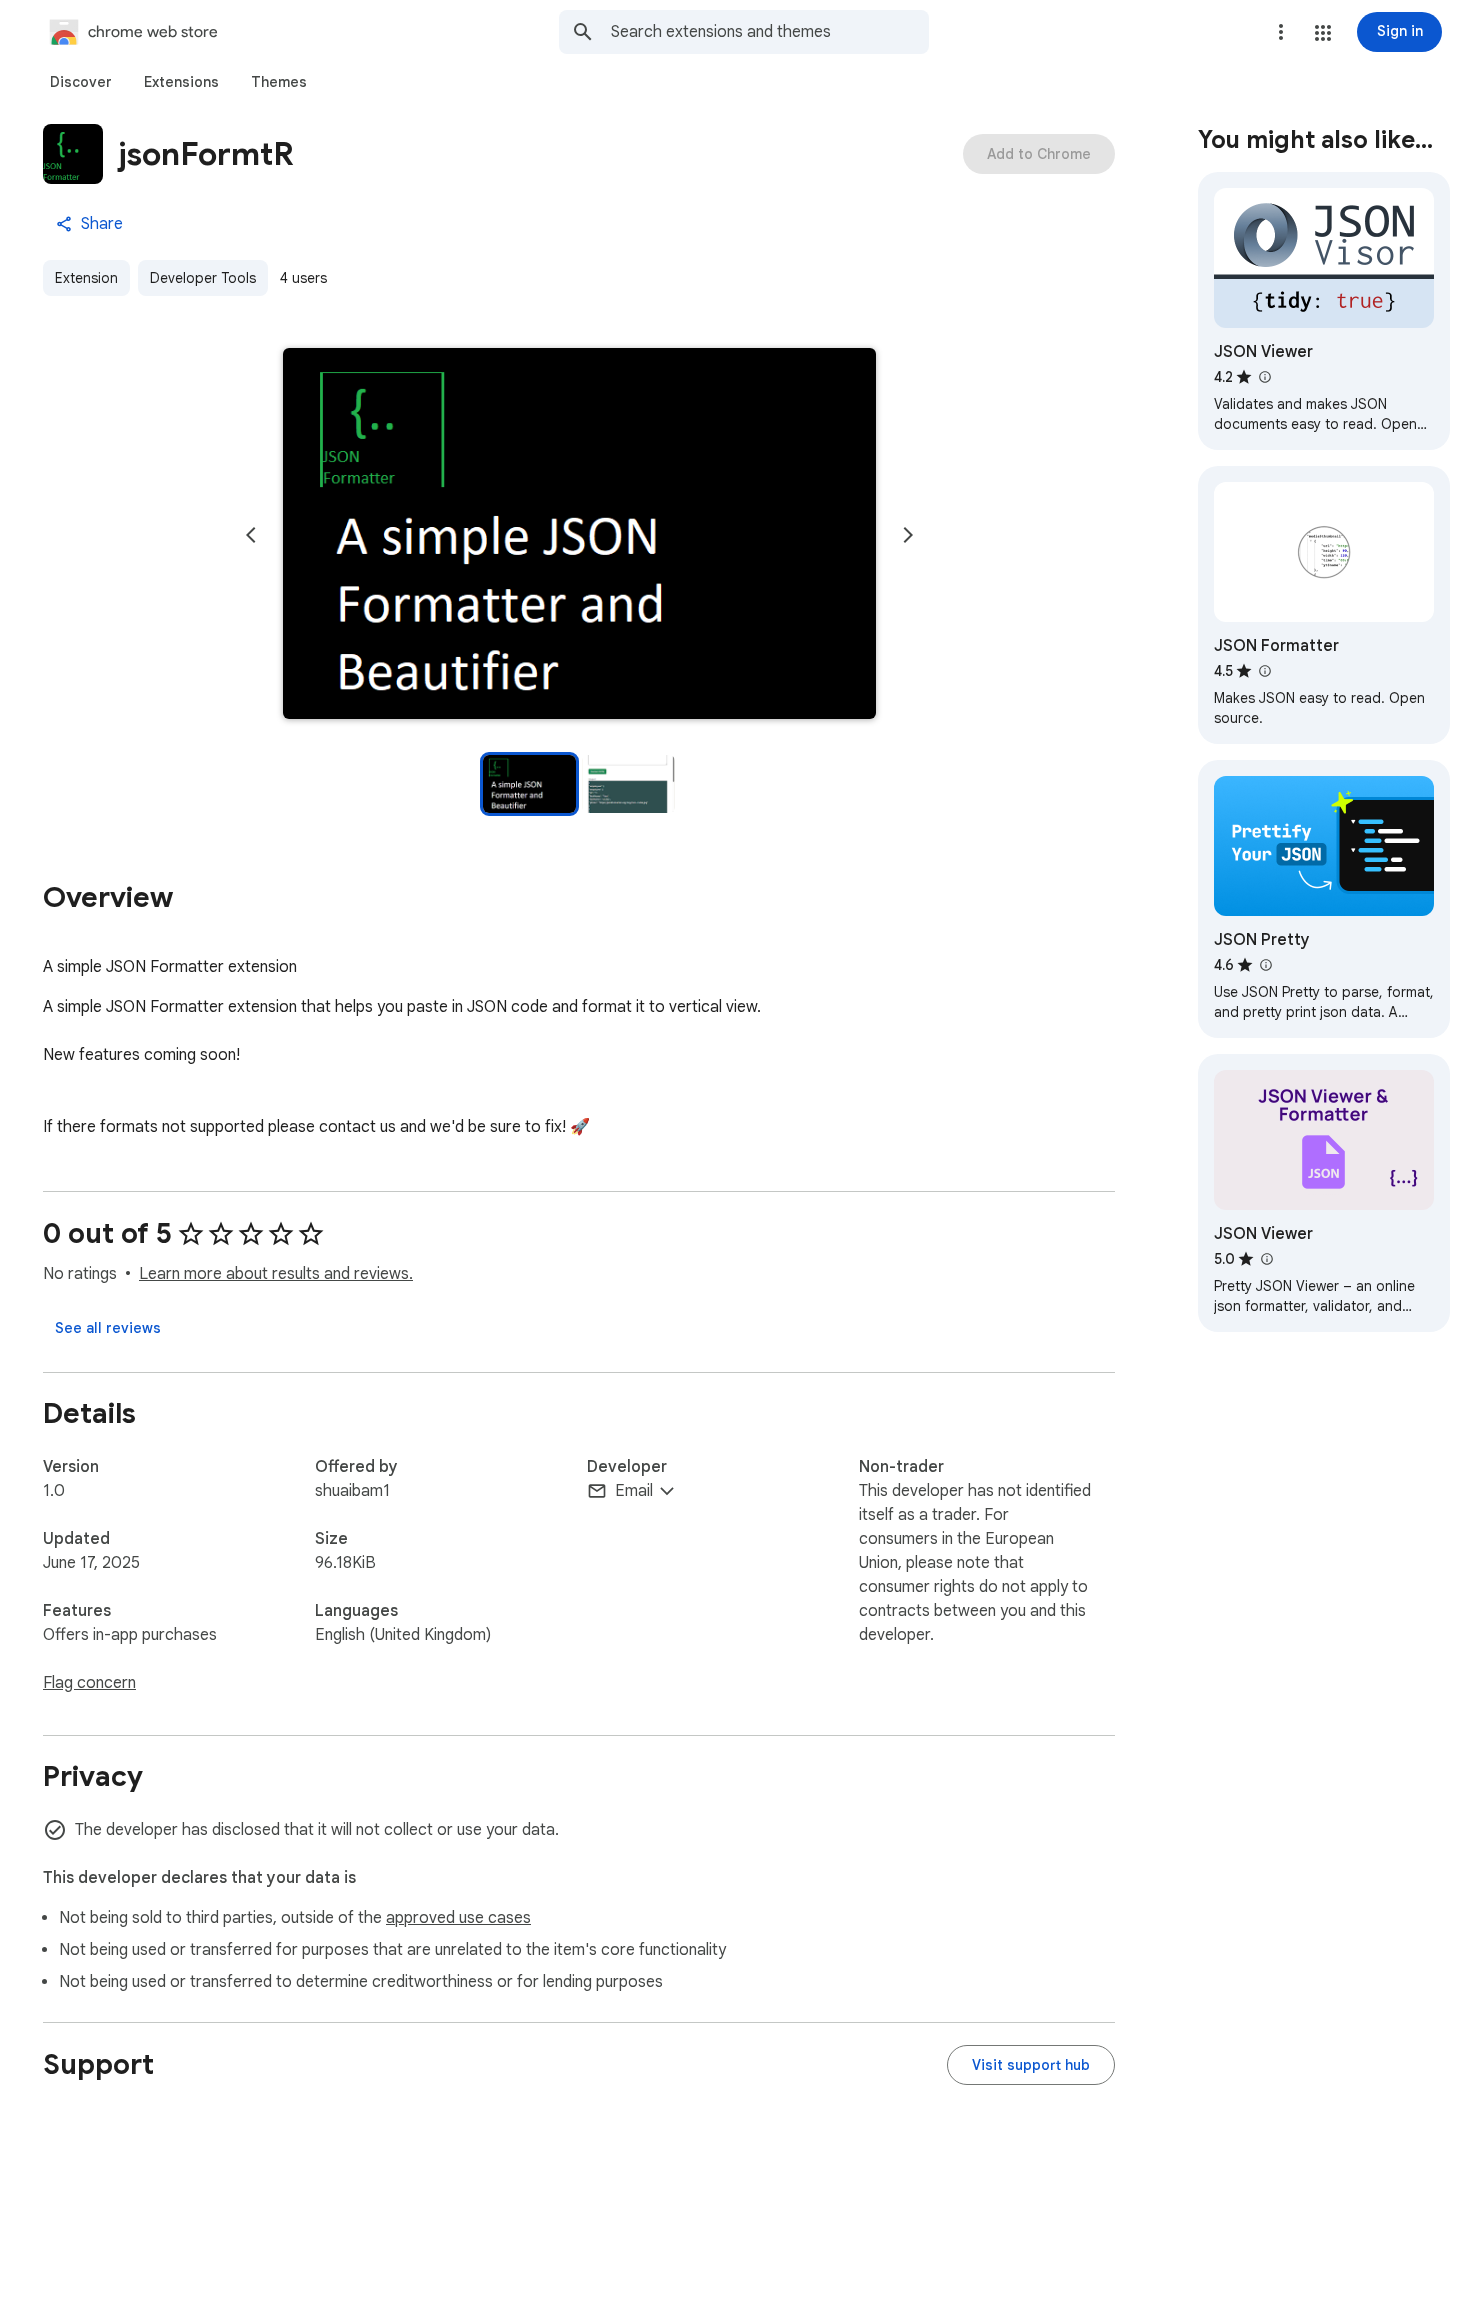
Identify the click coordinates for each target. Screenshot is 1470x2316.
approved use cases (458, 1918)
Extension (86, 278)
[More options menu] (1281, 32)
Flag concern (89, 1683)
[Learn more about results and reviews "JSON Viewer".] (1264, 377)
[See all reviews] (108, 1328)
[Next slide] (908, 535)
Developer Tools (203, 278)
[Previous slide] (251, 535)
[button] (1323, 33)
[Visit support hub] (1031, 2065)
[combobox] (770, 32)
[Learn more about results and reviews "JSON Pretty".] (1265, 965)
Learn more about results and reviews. (276, 1274)
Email (634, 1491)
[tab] (81, 82)
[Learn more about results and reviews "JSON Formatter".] (1264, 671)
